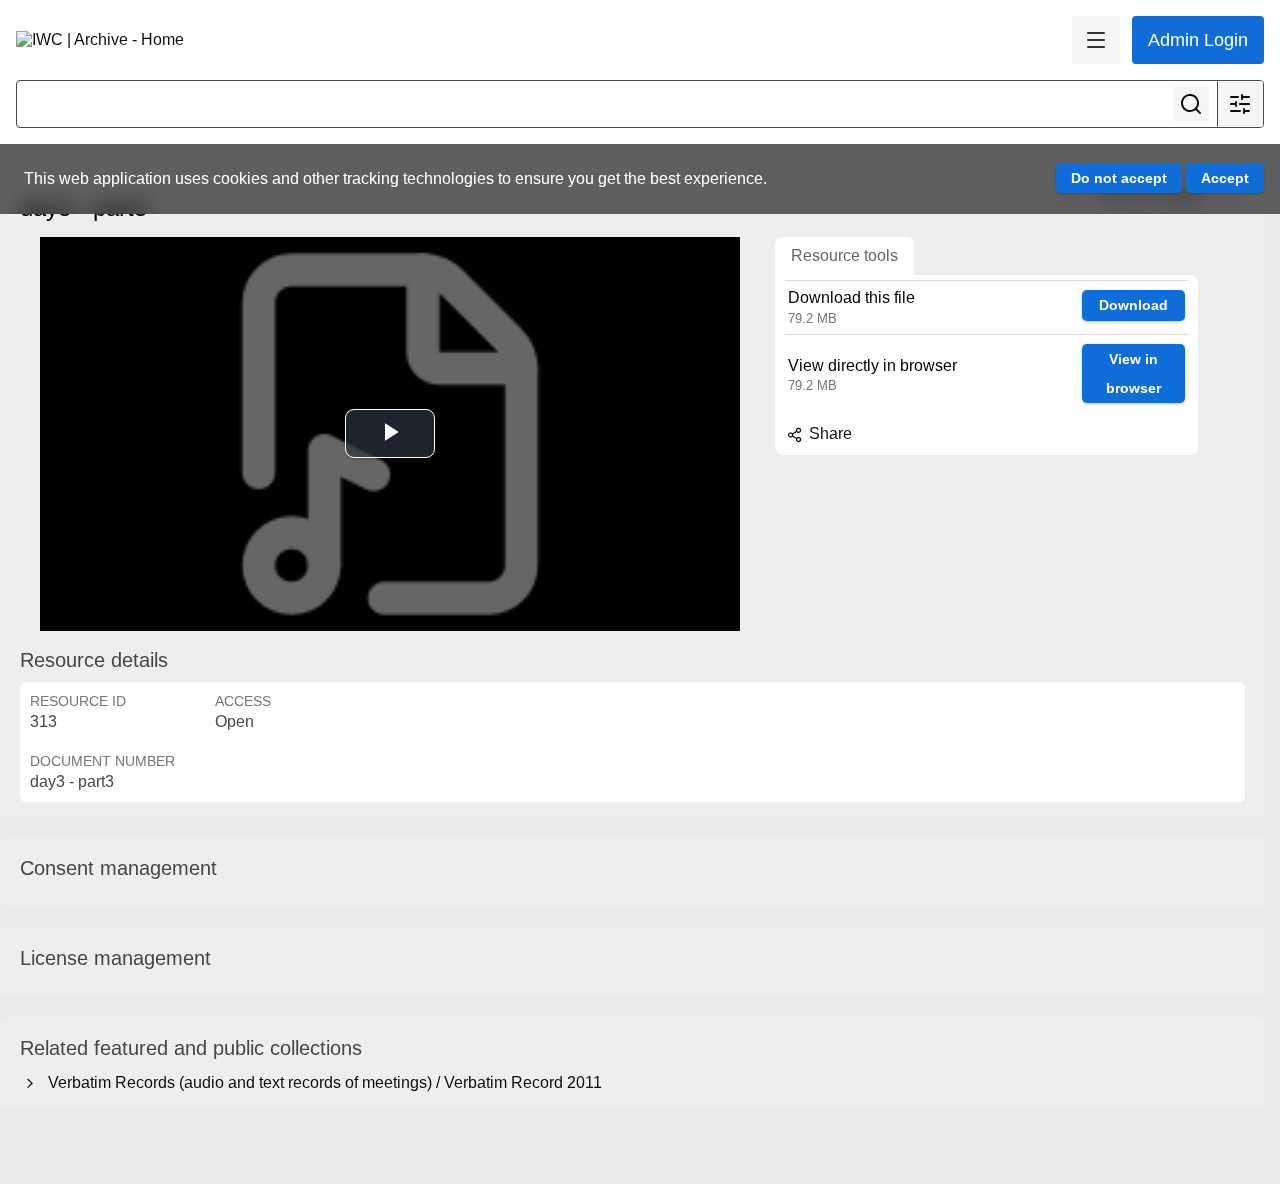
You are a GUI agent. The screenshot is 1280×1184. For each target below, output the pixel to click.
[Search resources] (1191, 104)
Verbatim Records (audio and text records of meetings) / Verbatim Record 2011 (321, 1082)
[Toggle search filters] (1240, 104)
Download (1133, 305)
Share (828, 433)
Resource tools (844, 255)
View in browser (1133, 373)
